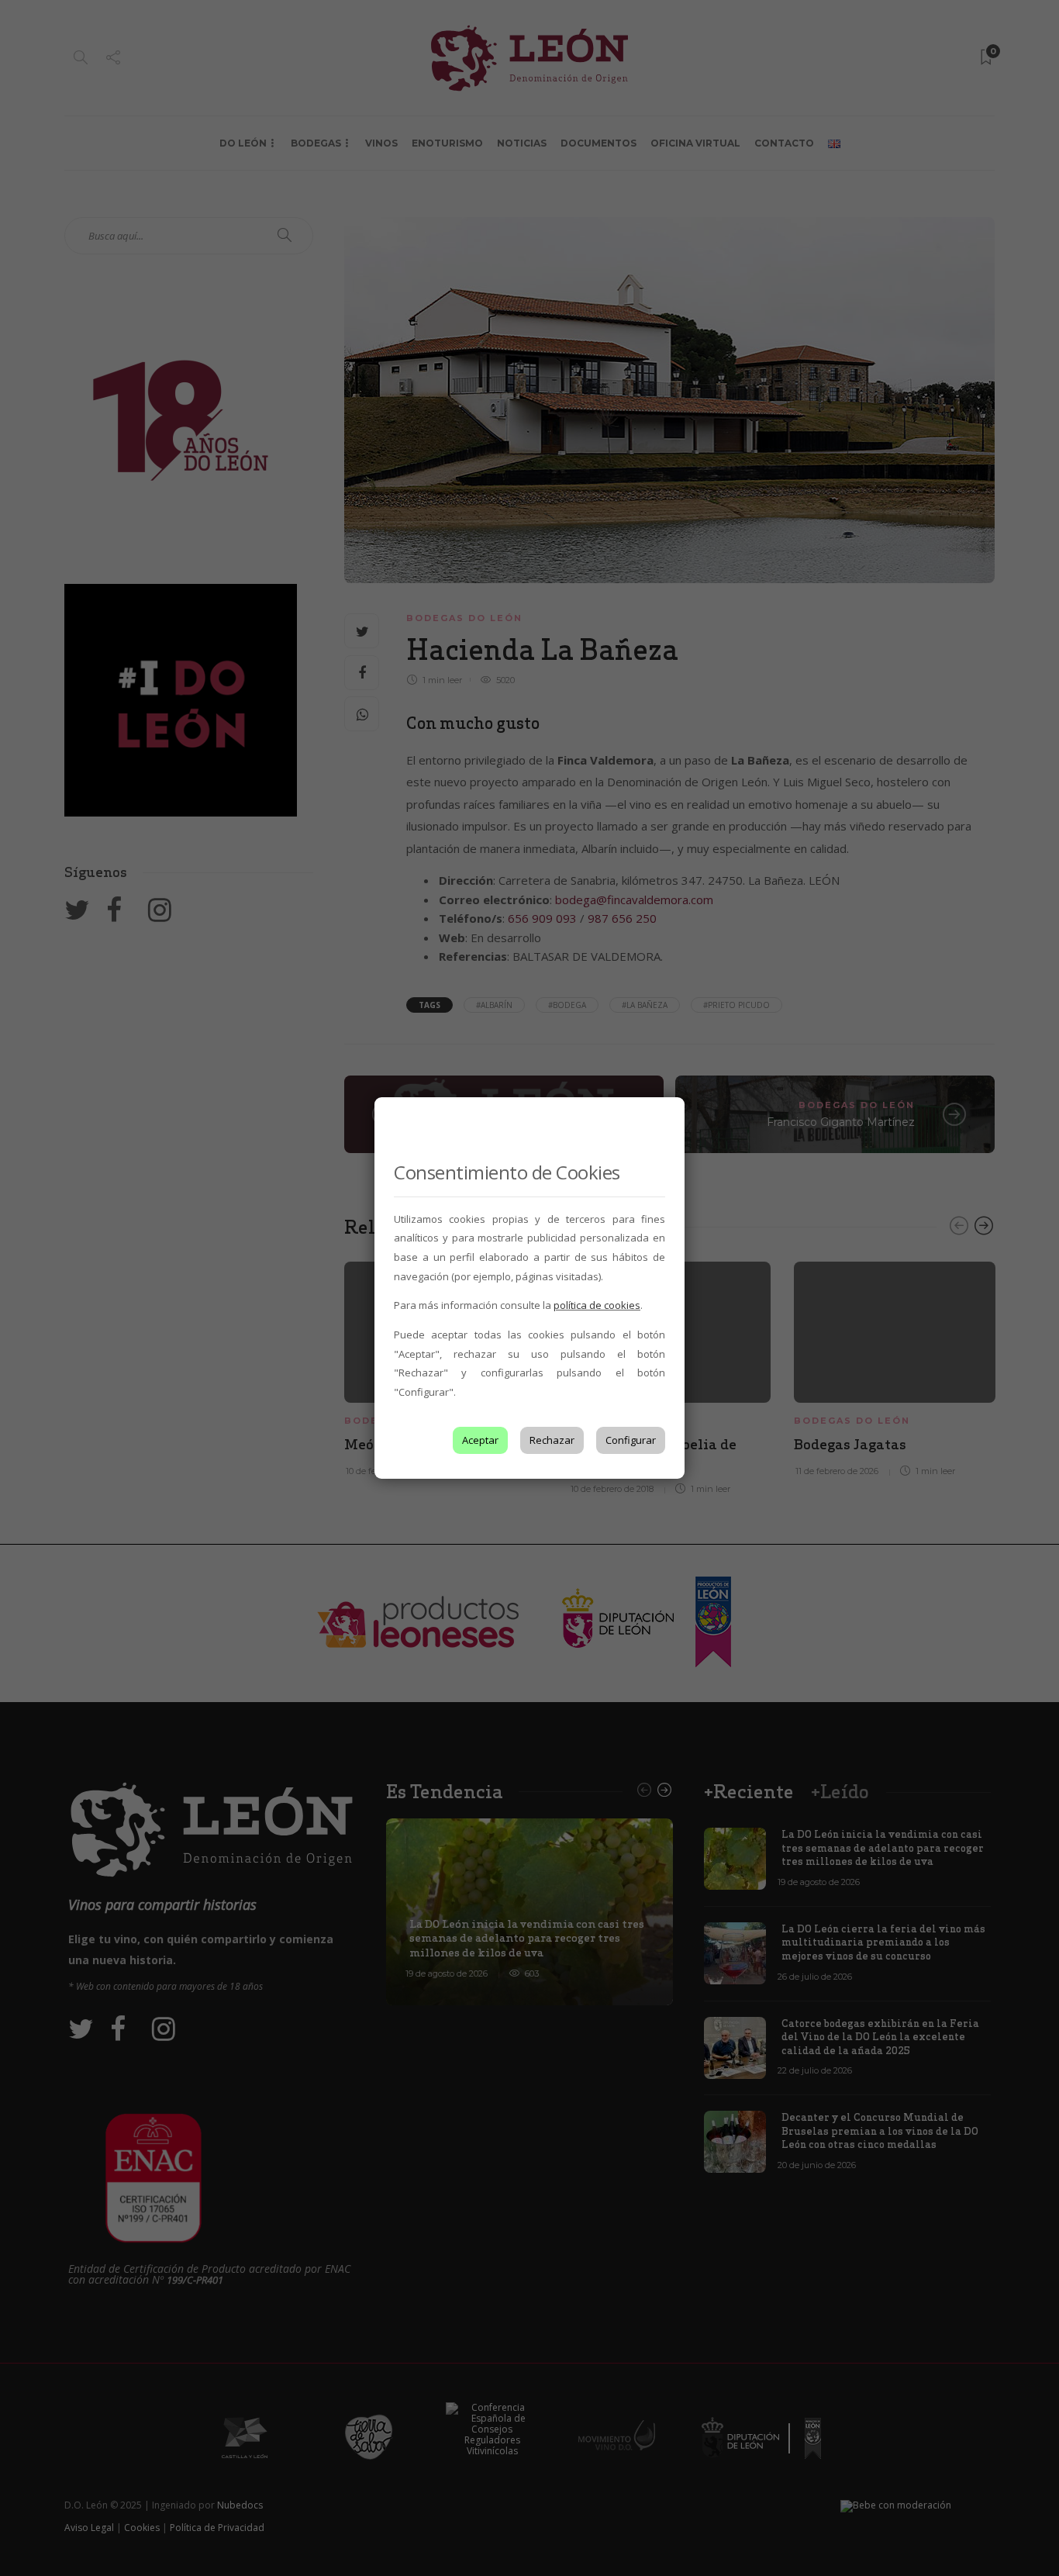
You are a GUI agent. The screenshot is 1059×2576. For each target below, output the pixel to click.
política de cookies (597, 1305)
